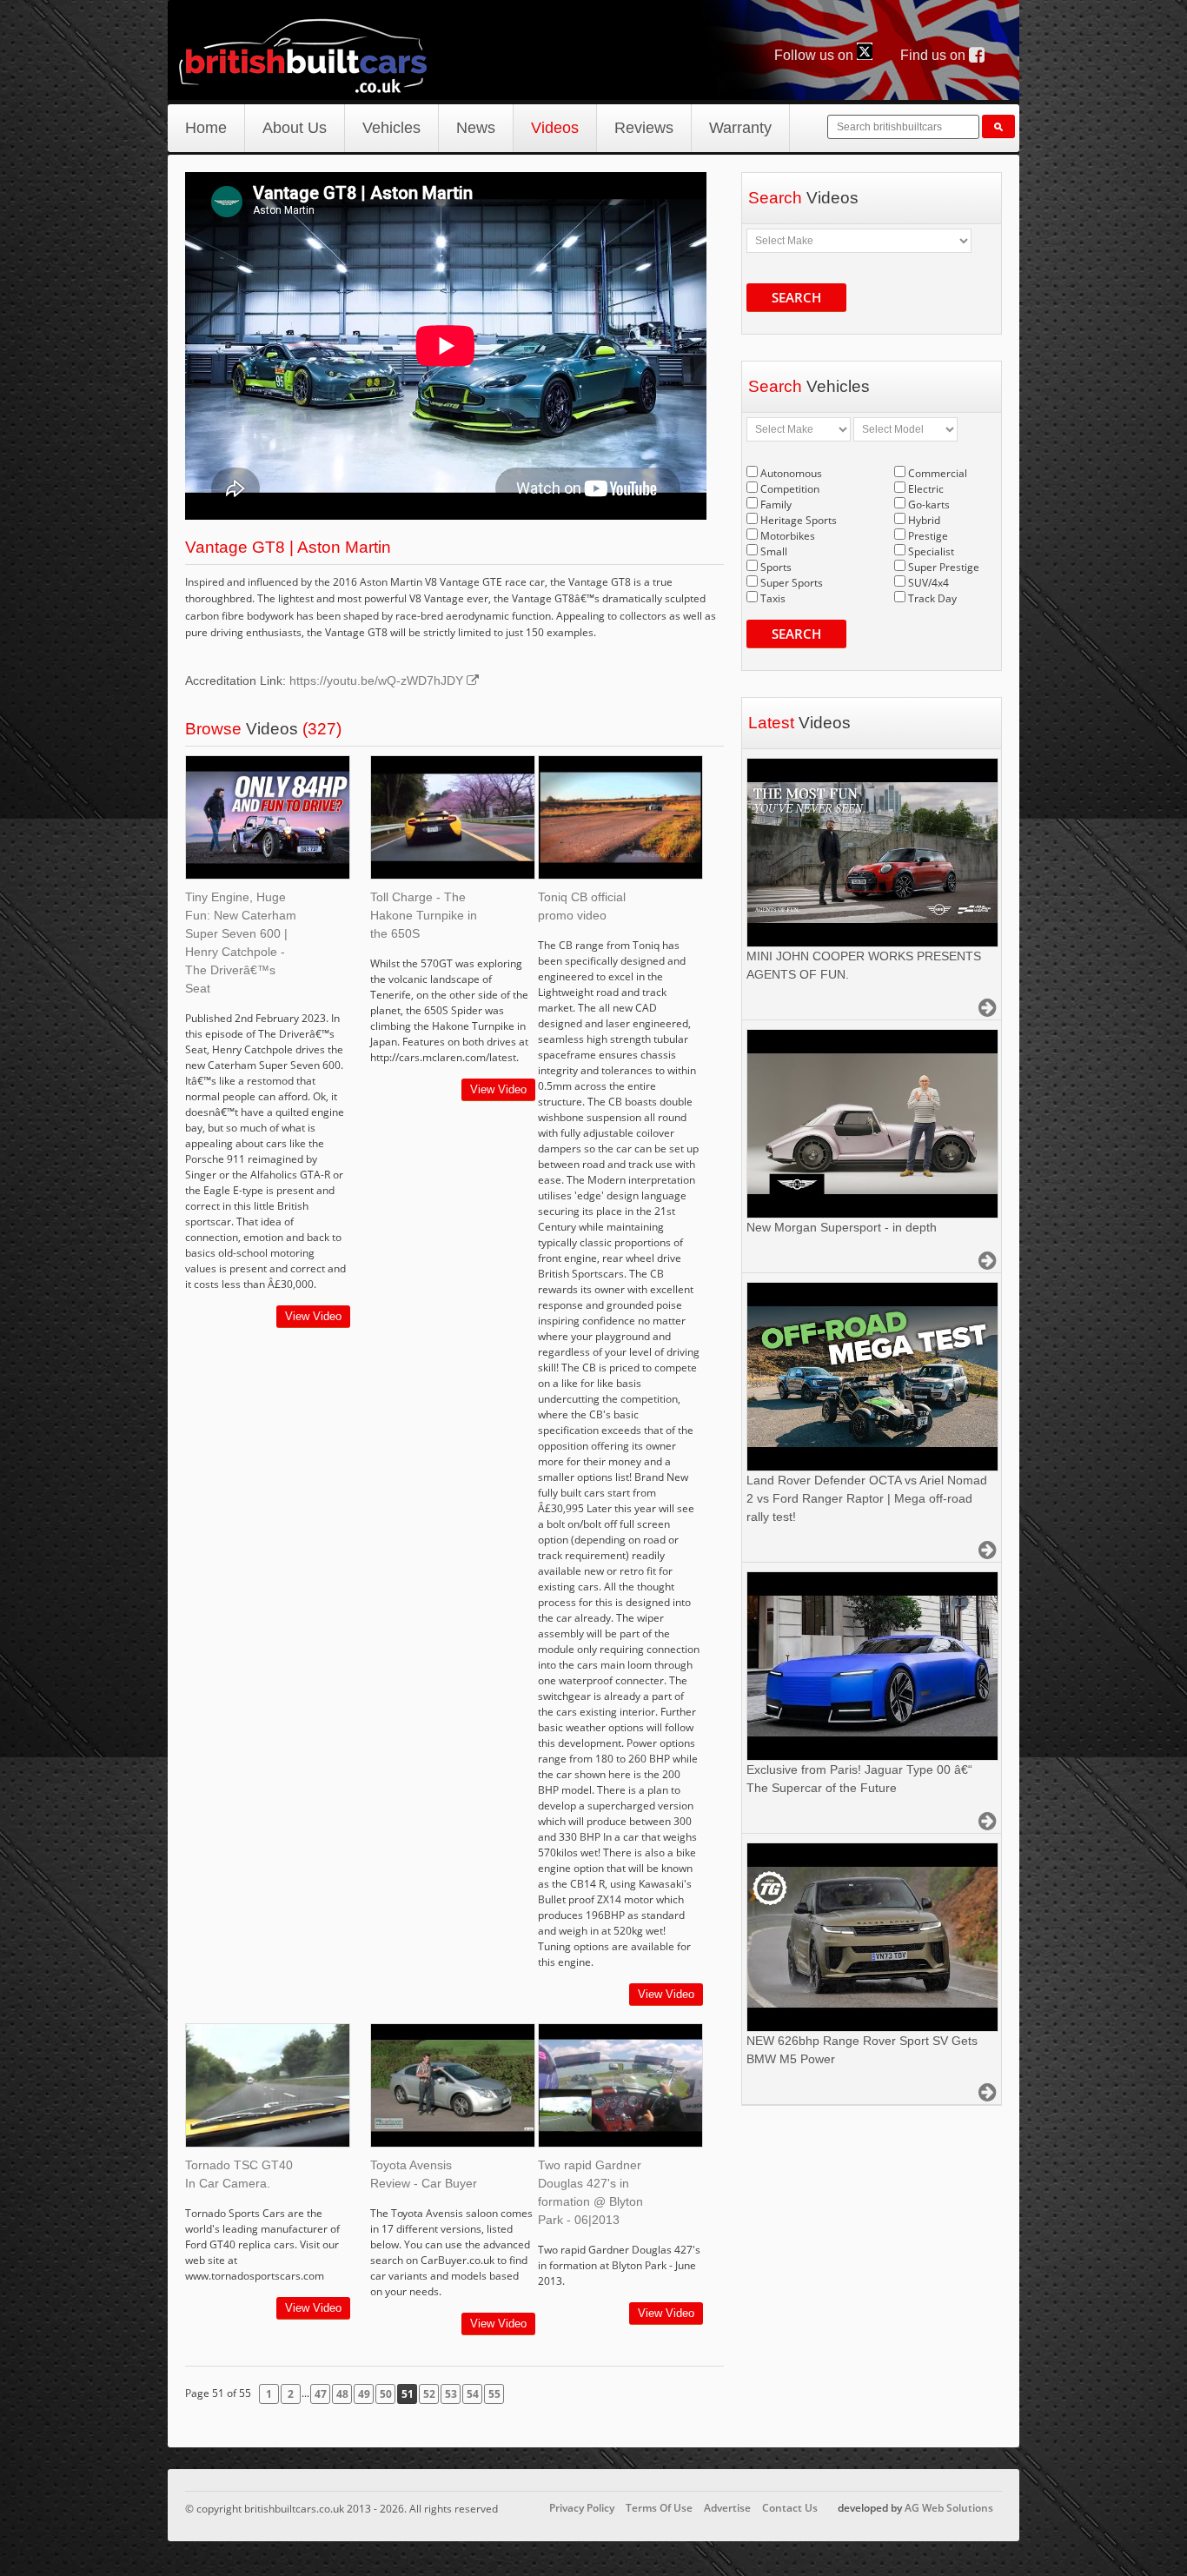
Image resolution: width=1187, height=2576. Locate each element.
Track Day (932, 598)
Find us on (935, 55)
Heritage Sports (799, 520)
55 (494, 2394)
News (476, 128)
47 (321, 2394)
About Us (295, 128)
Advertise (727, 2508)
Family (776, 505)
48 (342, 2394)
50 (386, 2394)
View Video (313, 1316)
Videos (555, 128)
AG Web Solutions (949, 2508)
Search (796, 297)
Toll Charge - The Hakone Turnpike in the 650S (424, 915)
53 (451, 2394)
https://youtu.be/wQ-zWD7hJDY (378, 681)
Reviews (644, 128)
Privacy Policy (582, 2508)
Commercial (938, 473)
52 (429, 2394)
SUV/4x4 (928, 583)
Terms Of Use (659, 2508)
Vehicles (391, 128)
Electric (926, 489)
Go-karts (929, 505)
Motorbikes (788, 536)
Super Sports (792, 583)
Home (206, 128)
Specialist (931, 551)
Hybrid (924, 520)
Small (774, 551)
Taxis (773, 598)
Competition (790, 489)
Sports (776, 567)
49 (364, 2394)
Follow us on (816, 55)
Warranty (740, 128)
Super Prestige (944, 567)
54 (473, 2394)
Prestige (928, 536)
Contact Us (790, 2508)
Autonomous (791, 473)
